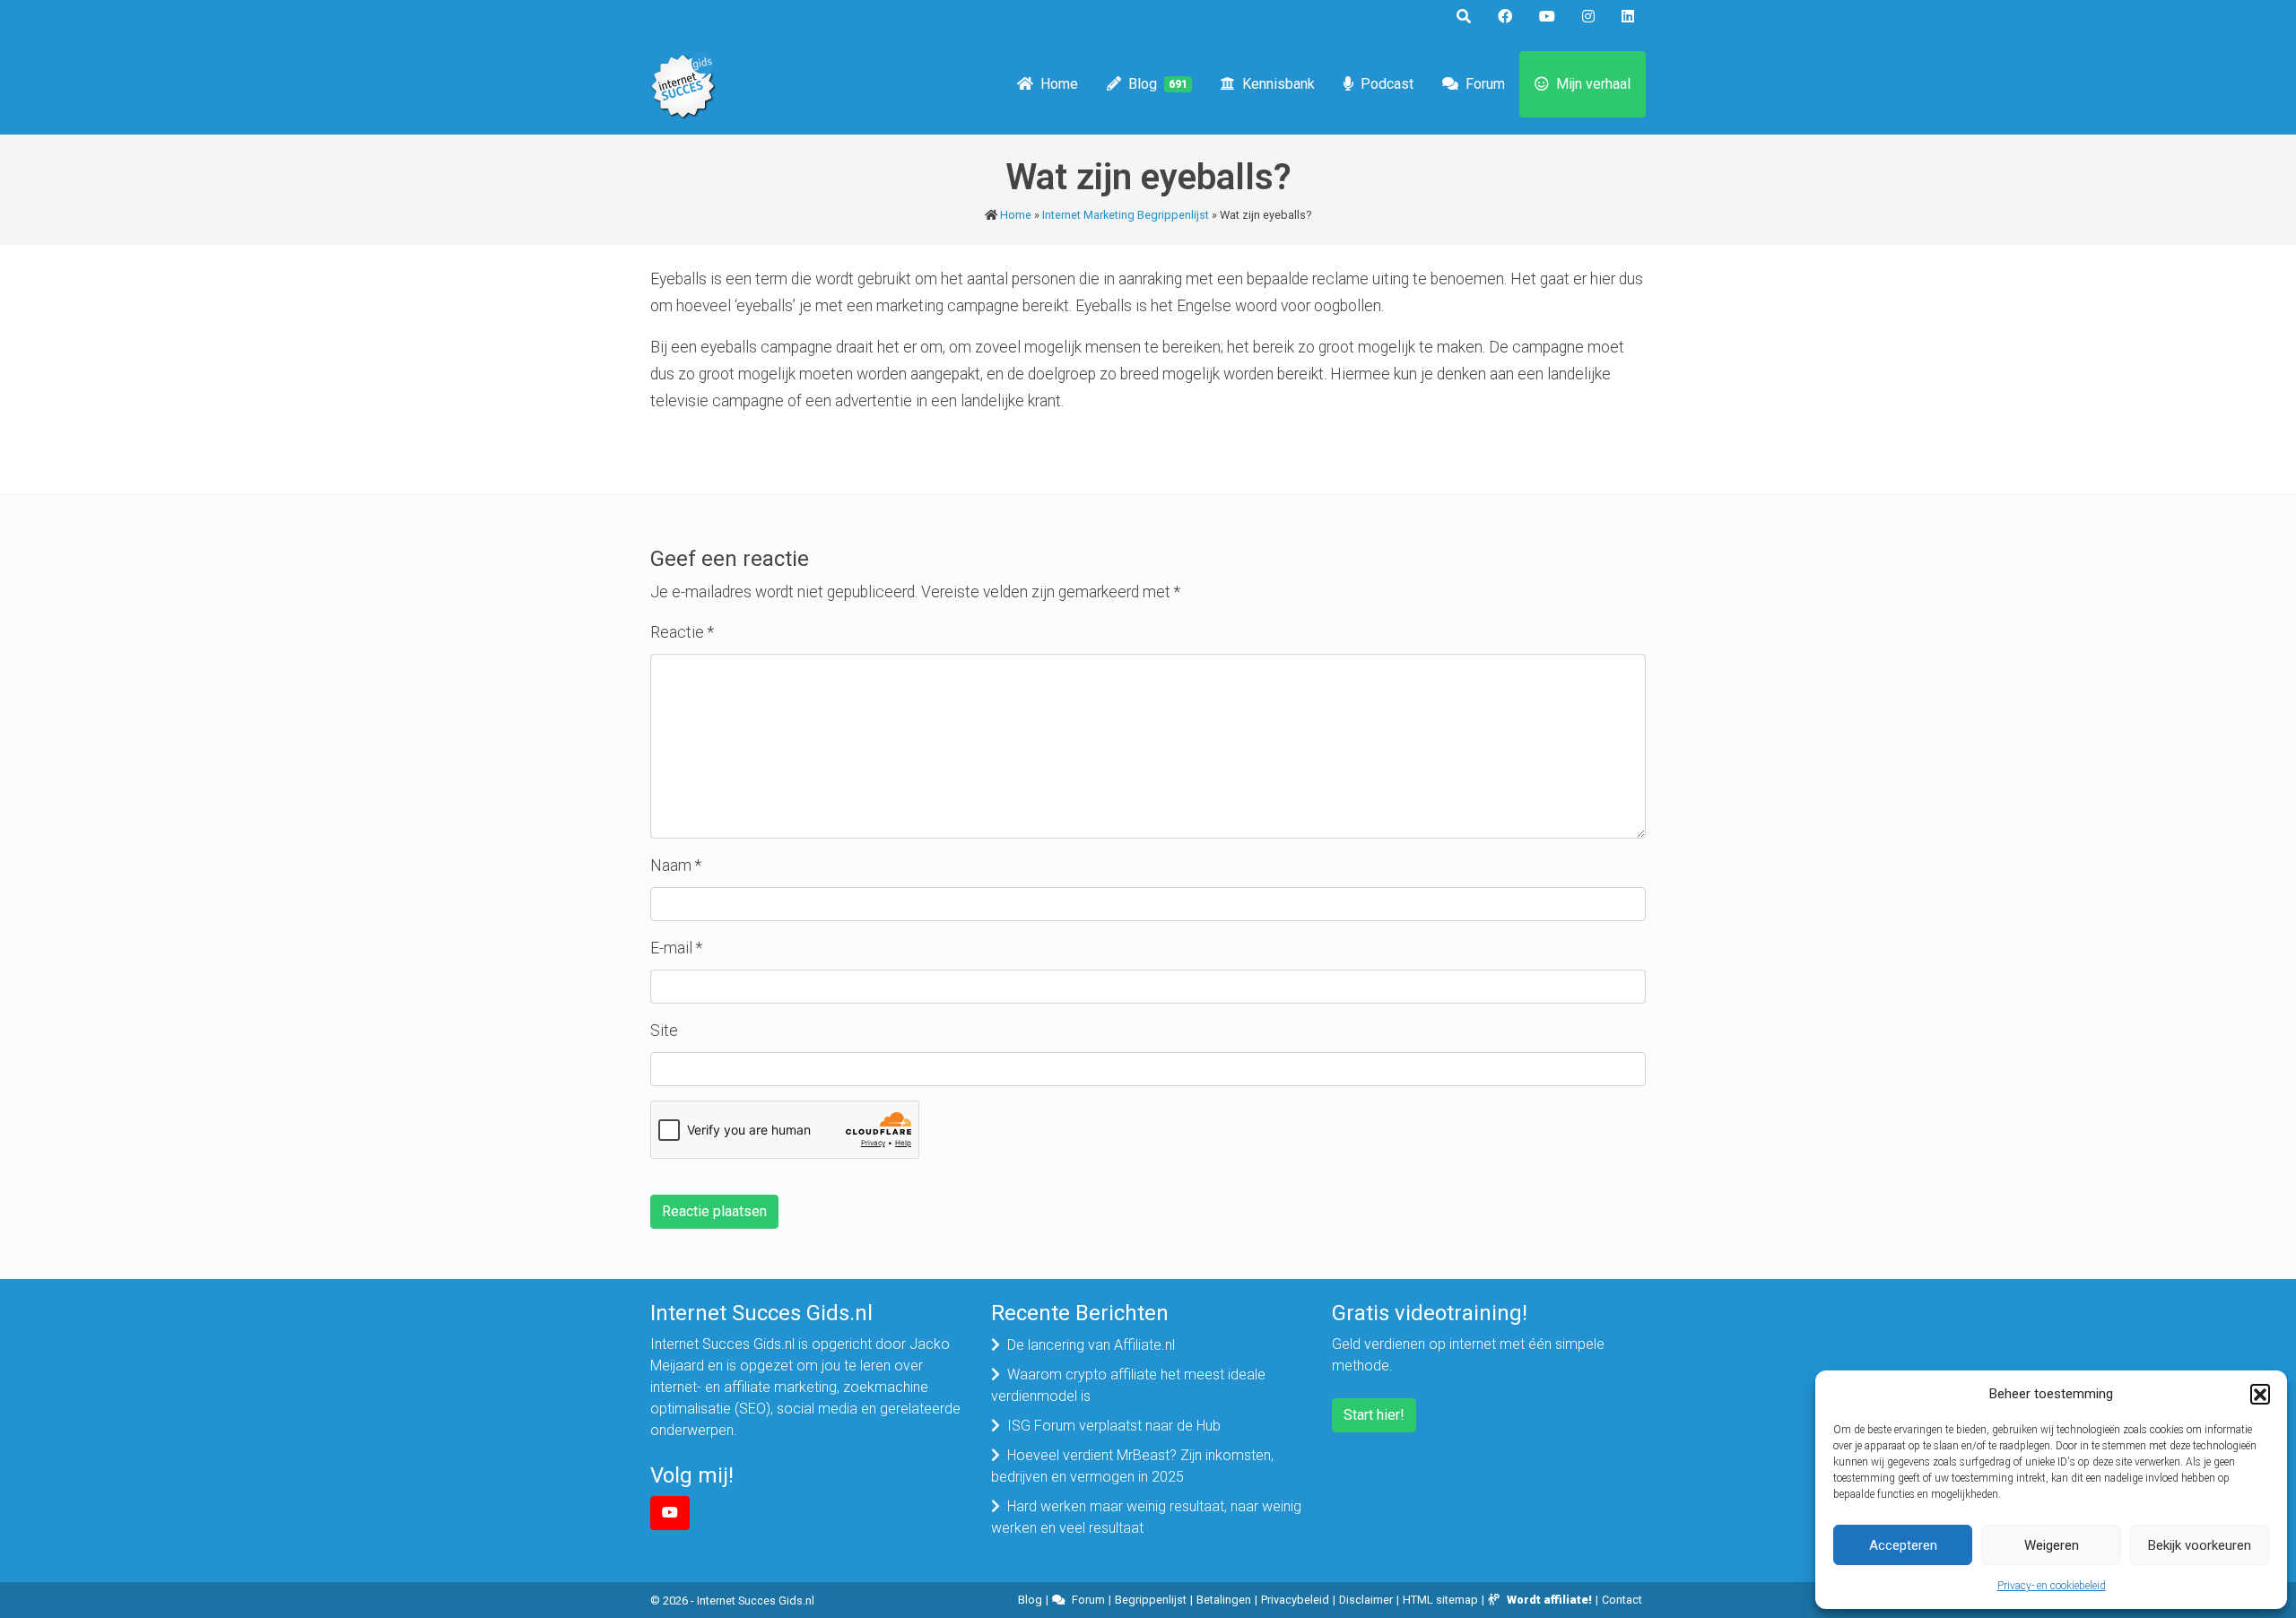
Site (664, 1031)
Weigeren (2052, 1545)
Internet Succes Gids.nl (756, 1601)
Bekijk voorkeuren (2200, 1545)
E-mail (676, 948)
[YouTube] (670, 1513)
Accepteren (1903, 1545)
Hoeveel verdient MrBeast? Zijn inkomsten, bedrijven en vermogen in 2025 (1132, 1466)
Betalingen (1224, 1600)
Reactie (682, 632)
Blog (1158, 84)
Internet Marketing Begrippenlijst (1126, 215)
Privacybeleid (1295, 1600)
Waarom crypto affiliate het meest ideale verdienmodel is (1128, 1385)
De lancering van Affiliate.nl (1091, 1345)
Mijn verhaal (1593, 84)
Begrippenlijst (1151, 1600)
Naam (676, 866)
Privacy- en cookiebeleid (2052, 1586)
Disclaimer (1366, 1600)
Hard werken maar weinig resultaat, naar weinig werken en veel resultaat (1146, 1517)
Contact (1622, 1600)
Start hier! (1374, 1415)
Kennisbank (1278, 84)
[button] (2260, 1394)
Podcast (1387, 84)
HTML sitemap (1440, 1600)
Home (1059, 84)
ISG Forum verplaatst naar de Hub (1114, 1426)
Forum (1485, 84)
